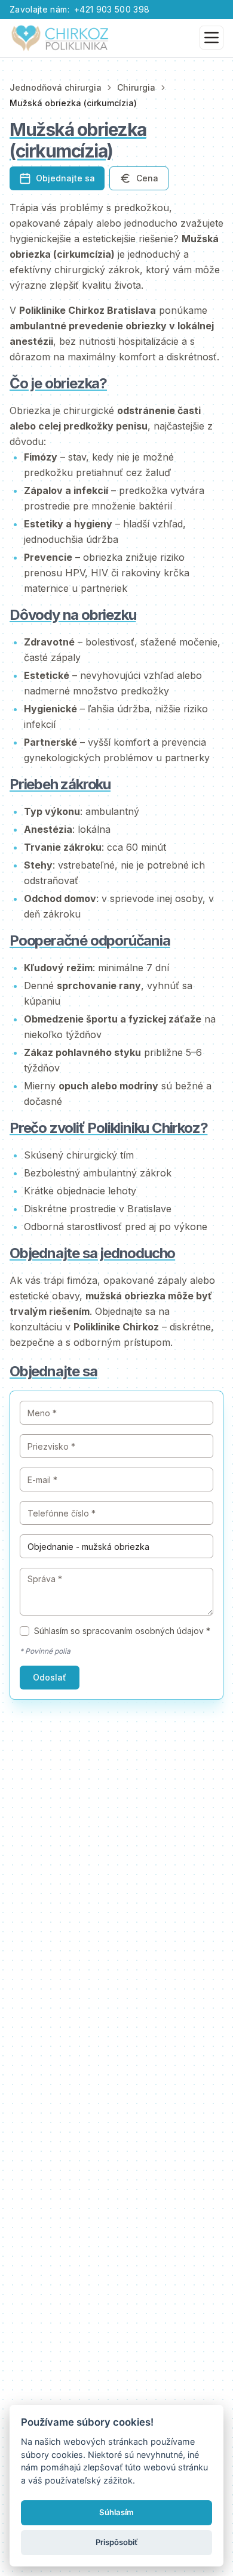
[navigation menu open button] (211, 38)
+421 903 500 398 (112, 9)
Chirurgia (136, 87)
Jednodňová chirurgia (56, 87)
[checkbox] (24, 1631)
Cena (147, 178)
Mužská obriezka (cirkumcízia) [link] (73, 103)
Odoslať (50, 1677)
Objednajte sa (65, 178)
